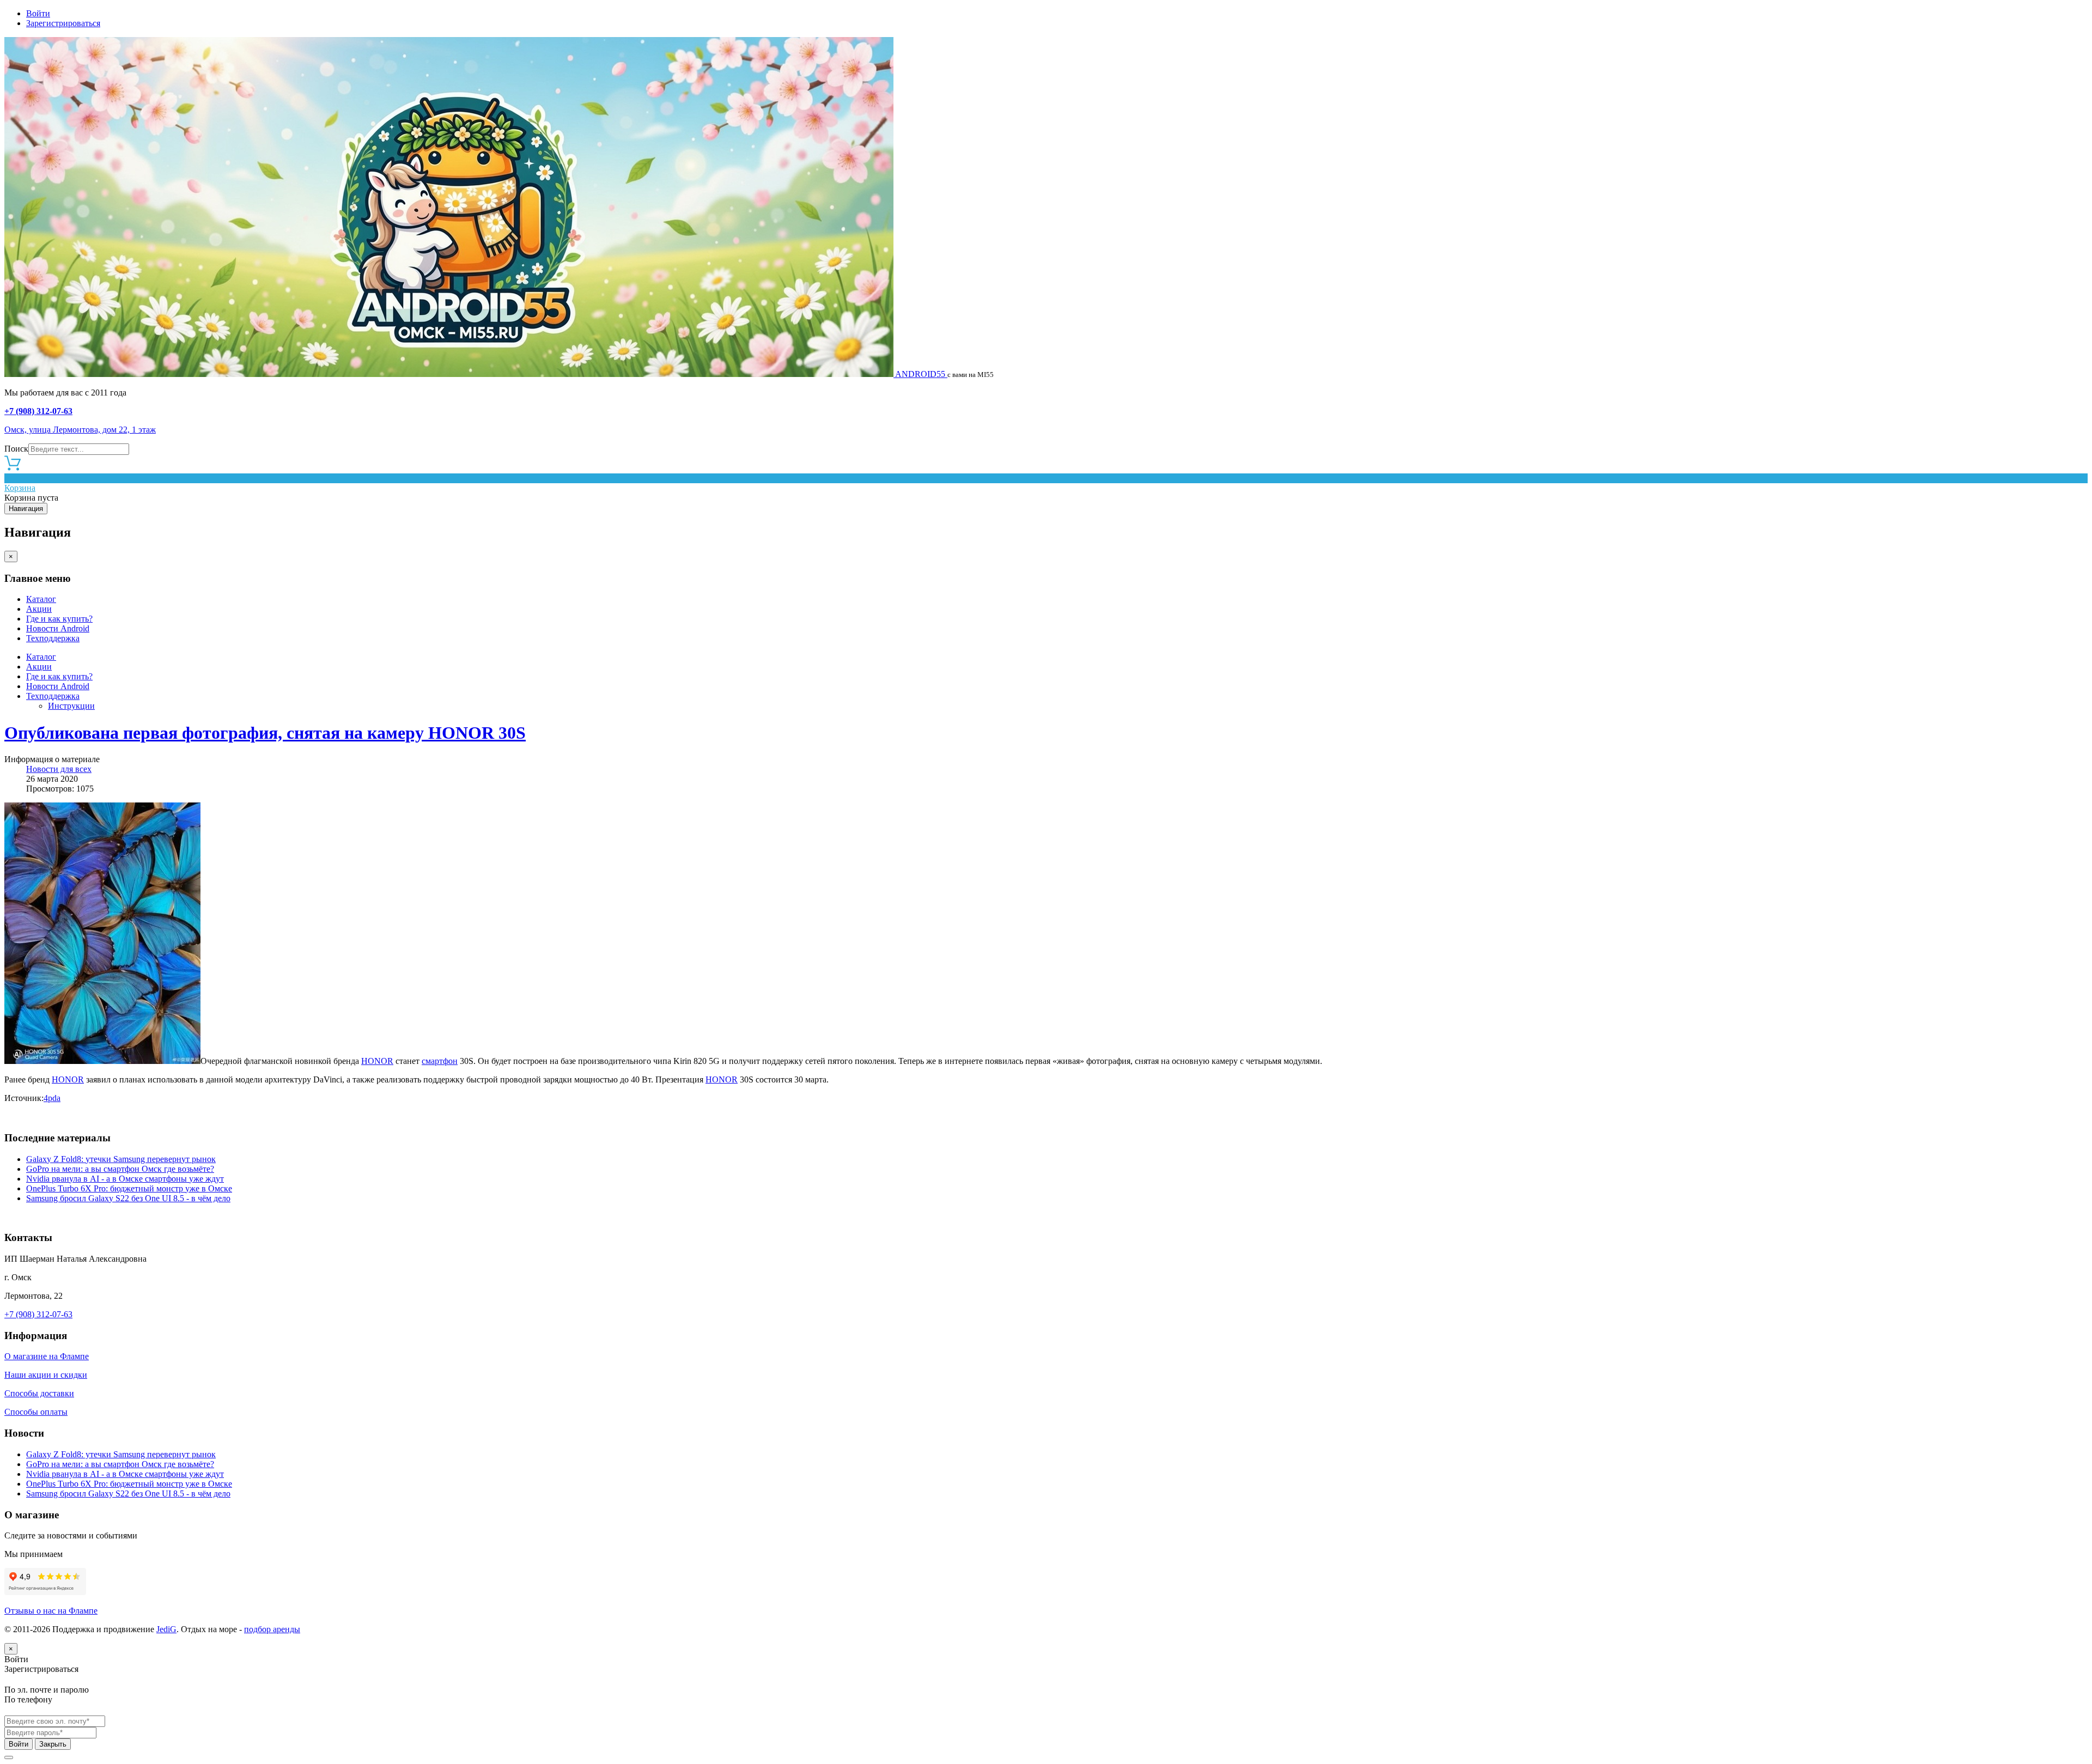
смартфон (440, 1061)
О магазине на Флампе (47, 1356)
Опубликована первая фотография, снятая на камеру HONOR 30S (265, 733)
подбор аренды (272, 1629)
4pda (52, 1098)
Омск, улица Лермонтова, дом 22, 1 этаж (80, 430)
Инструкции (71, 706)
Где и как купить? (59, 619)
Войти (38, 13)
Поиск (16, 449)
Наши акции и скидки (46, 1375)
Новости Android (58, 628)
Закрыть (53, 1744)
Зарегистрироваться (63, 23)
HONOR (377, 1061)
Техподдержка (53, 638)
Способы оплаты (36, 1412)
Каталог (41, 599)
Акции (39, 609)
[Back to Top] (9, 1757)
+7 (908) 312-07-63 (38, 411)
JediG (166, 1629)
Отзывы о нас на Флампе (51, 1611)
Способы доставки (39, 1393)
